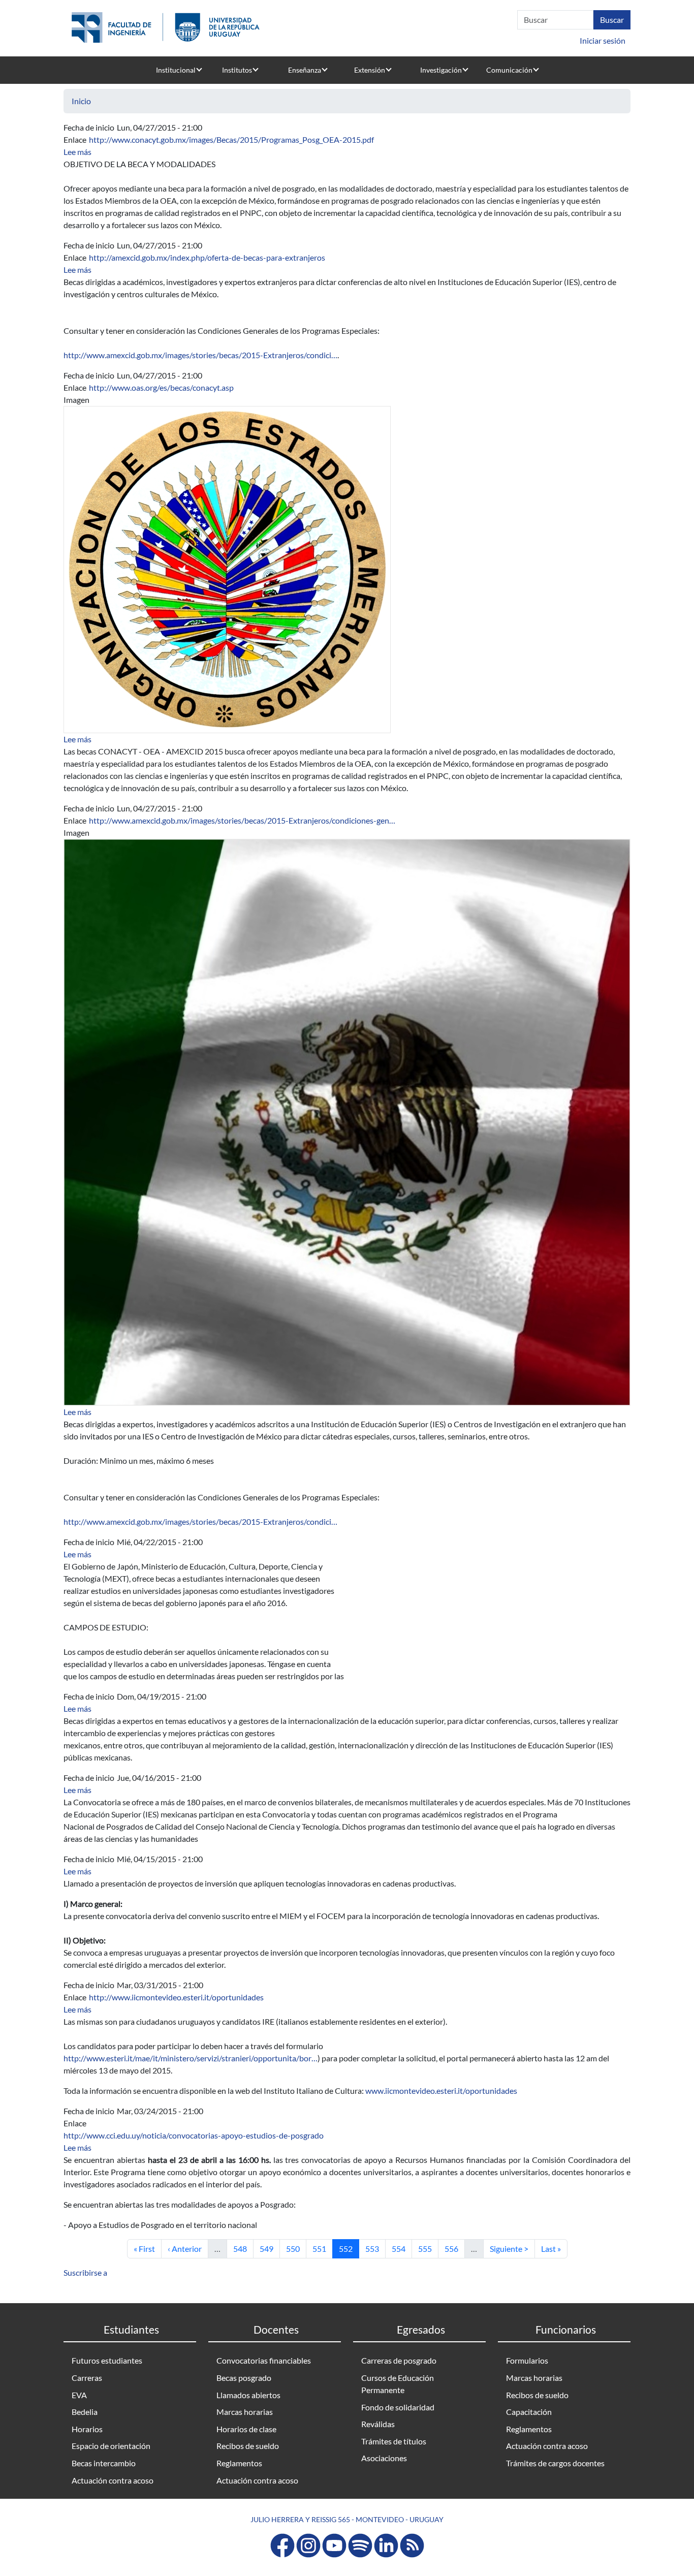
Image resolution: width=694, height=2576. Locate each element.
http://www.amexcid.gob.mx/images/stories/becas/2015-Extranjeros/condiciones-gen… (242, 820)
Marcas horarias (245, 2412)
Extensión (370, 70)
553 (375, 2248)
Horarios (87, 2429)
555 (428, 2248)
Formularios (527, 2360)
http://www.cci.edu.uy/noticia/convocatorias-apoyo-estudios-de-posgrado (194, 2135)
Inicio (81, 101)
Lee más (77, 152)
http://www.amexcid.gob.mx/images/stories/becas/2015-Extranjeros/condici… (200, 355)
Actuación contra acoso (113, 2480)
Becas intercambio (104, 2463)
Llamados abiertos (248, 2395)
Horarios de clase (246, 2429)
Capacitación (529, 2412)
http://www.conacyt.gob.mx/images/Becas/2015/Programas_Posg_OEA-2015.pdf (231, 139)
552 (349, 2248)
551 (322, 2248)
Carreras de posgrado (399, 2360)
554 (402, 2248)
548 (243, 2248)
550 (296, 2248)
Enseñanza (305, 70)
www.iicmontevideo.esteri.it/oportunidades (441, 2091)
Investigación (441, 70)
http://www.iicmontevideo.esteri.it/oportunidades (176, 1997)
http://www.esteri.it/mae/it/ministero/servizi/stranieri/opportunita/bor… (191, 2058)
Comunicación (509, 70)
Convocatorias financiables (264, 2360)
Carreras (87, 2378)
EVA (79, 2395)
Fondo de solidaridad (398, 2407)
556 (454, 2248)
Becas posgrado (244, 2378)
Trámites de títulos (394, 2441)
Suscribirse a (85, 2272)
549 (270, 2248)
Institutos (237, 70)
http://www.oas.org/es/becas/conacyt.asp (161, 387)
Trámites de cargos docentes (555, 2463)
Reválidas (378, 2424)
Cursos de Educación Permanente (398, 2384)
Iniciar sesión (603, 40)
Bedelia (85, 2412)
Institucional (176, 70)
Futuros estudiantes (107, 2360)
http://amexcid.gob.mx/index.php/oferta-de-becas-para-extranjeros (207, 257)
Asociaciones (384, 2458)
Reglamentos (239, 2463)
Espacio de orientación (111, 2446)
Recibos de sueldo (248, 2446)
